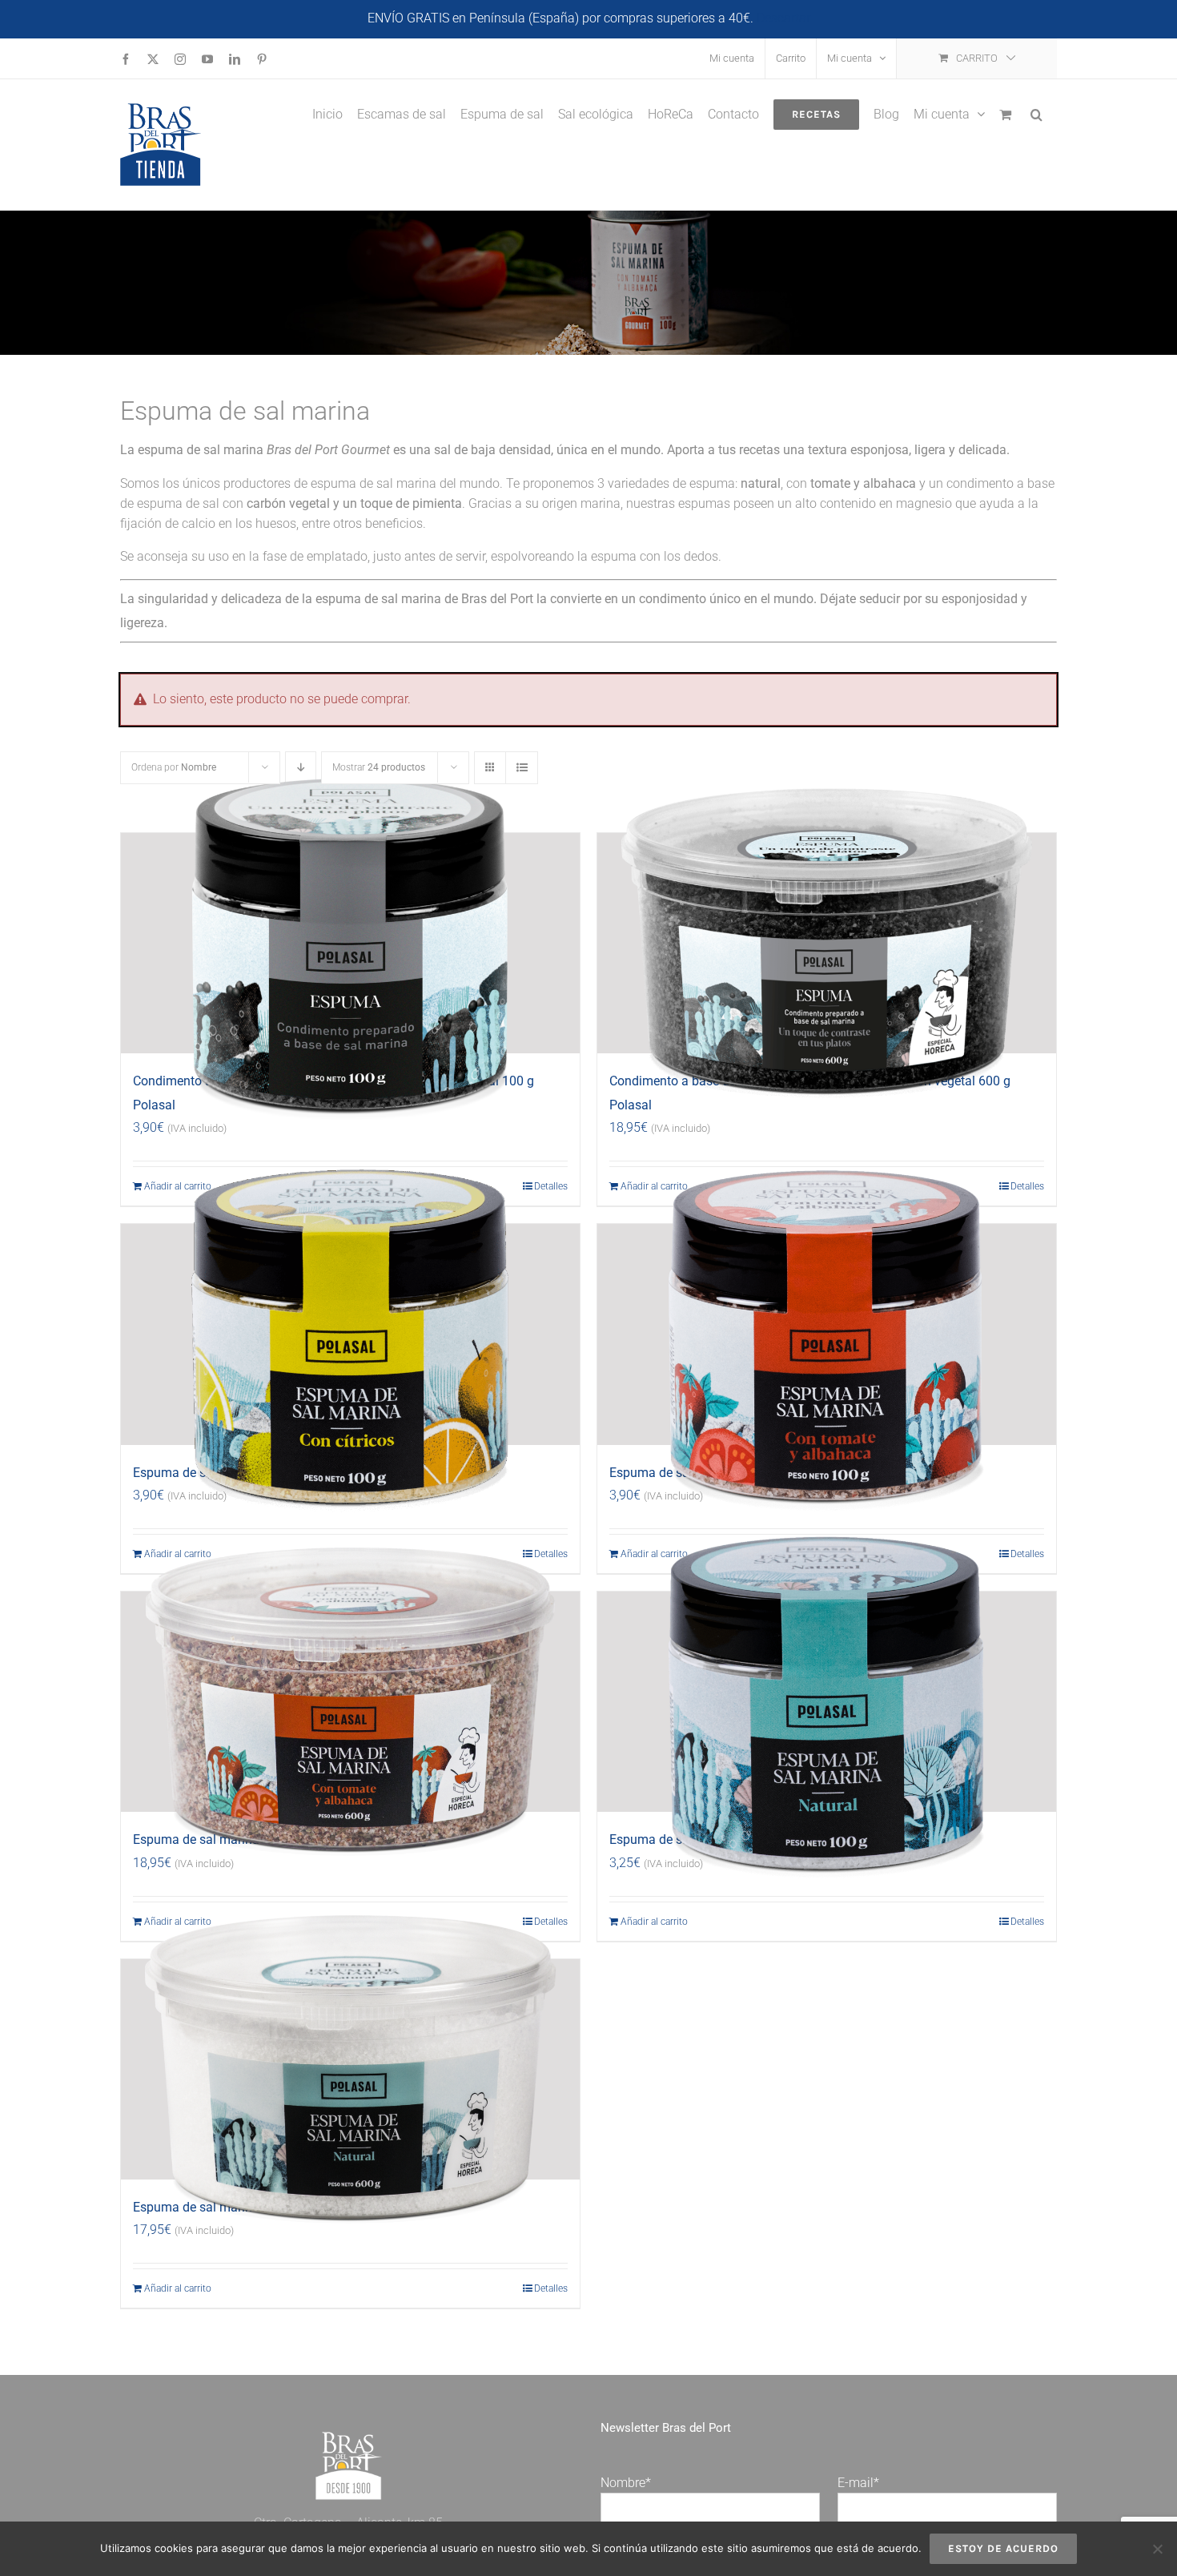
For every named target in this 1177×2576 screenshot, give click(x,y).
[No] (1157, 2549)
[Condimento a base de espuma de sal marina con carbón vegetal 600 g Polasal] (827, 944)
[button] (1036, 113)
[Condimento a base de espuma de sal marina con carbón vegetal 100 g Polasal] (350, 944)
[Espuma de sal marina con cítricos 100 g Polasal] (350, 1334)
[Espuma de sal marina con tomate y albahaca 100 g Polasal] (827, 1334)
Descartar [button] (783, 18)
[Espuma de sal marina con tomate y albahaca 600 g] (350, 1702)
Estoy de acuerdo (1003, 2548)
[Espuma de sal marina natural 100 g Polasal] (827, 1702)
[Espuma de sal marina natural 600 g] (350, 2070)
